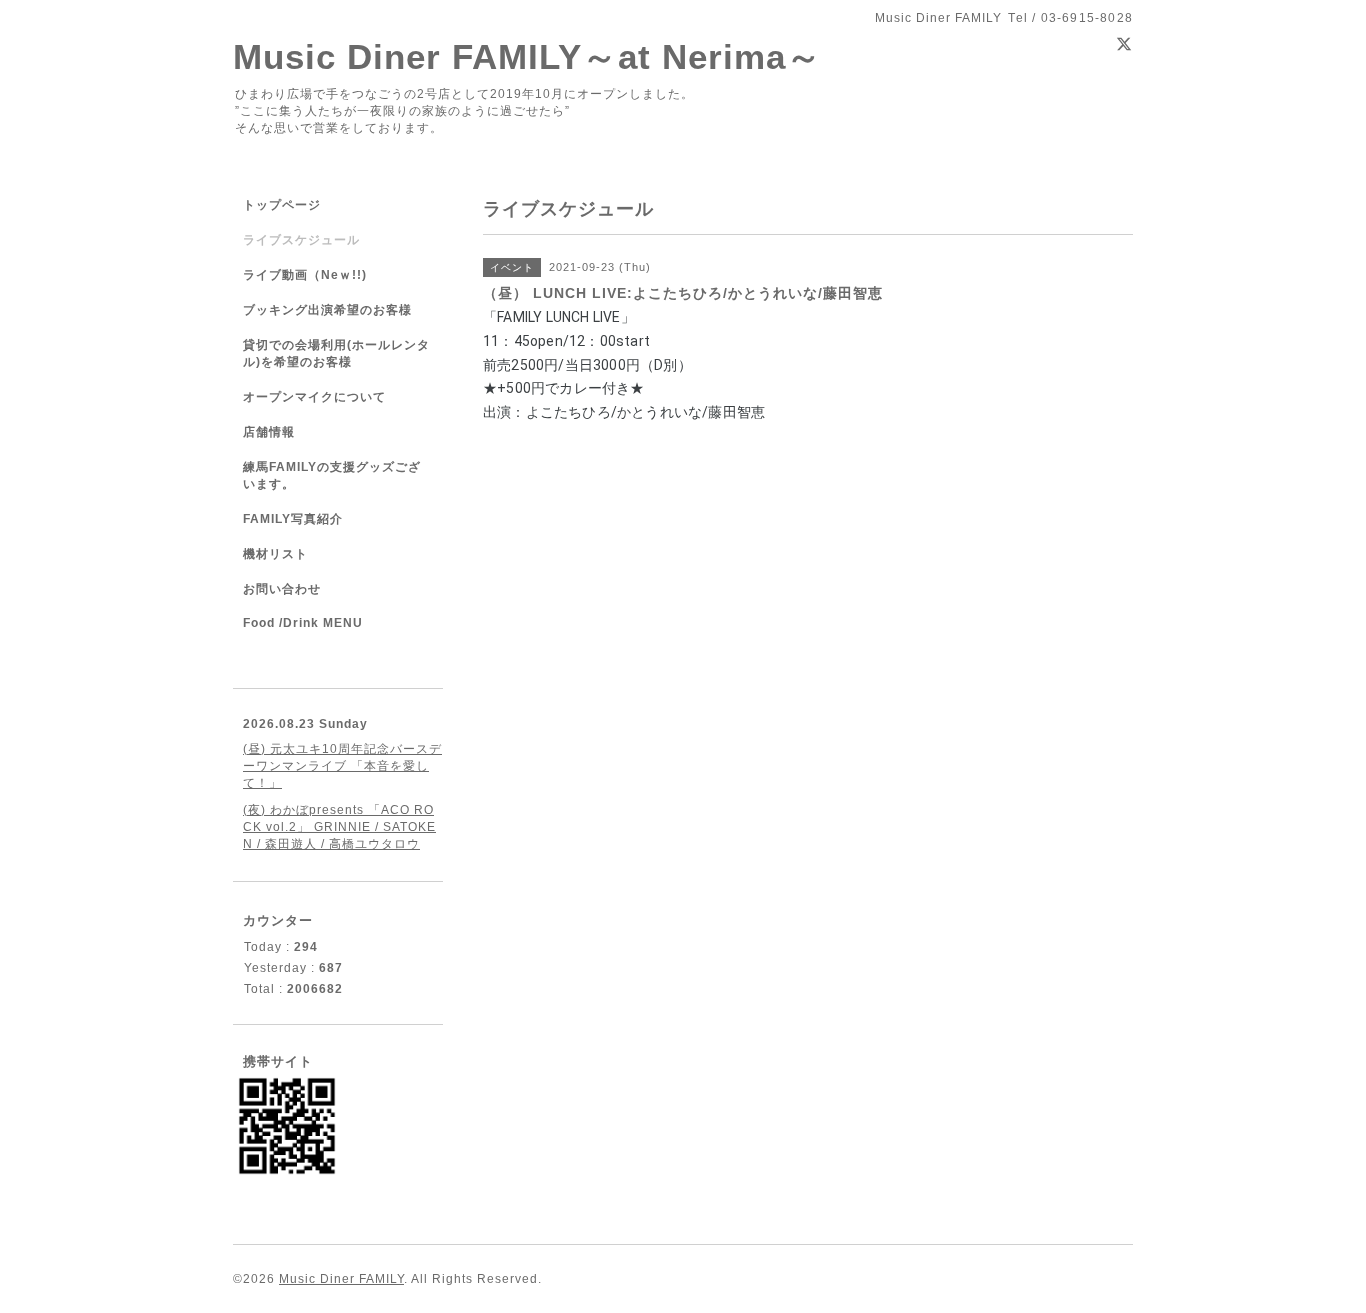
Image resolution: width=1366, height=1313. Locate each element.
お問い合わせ (282, 589)
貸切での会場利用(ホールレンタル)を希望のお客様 (336, 353)
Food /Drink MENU (303, 623)
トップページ (282, 205)
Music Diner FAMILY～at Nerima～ (527, 56)
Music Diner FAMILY (341, 1279)
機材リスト (275, 554)
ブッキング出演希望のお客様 (327, 310)
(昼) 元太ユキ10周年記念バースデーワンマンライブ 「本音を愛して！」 (342, 766)
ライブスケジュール (301, 240)
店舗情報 (269, 432)
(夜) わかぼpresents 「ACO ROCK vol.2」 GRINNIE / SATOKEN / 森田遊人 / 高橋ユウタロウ (339, 827)
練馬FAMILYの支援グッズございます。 (332, 475)
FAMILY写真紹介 (293, 519)
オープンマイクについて (314, 397)
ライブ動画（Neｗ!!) (305, 275)
